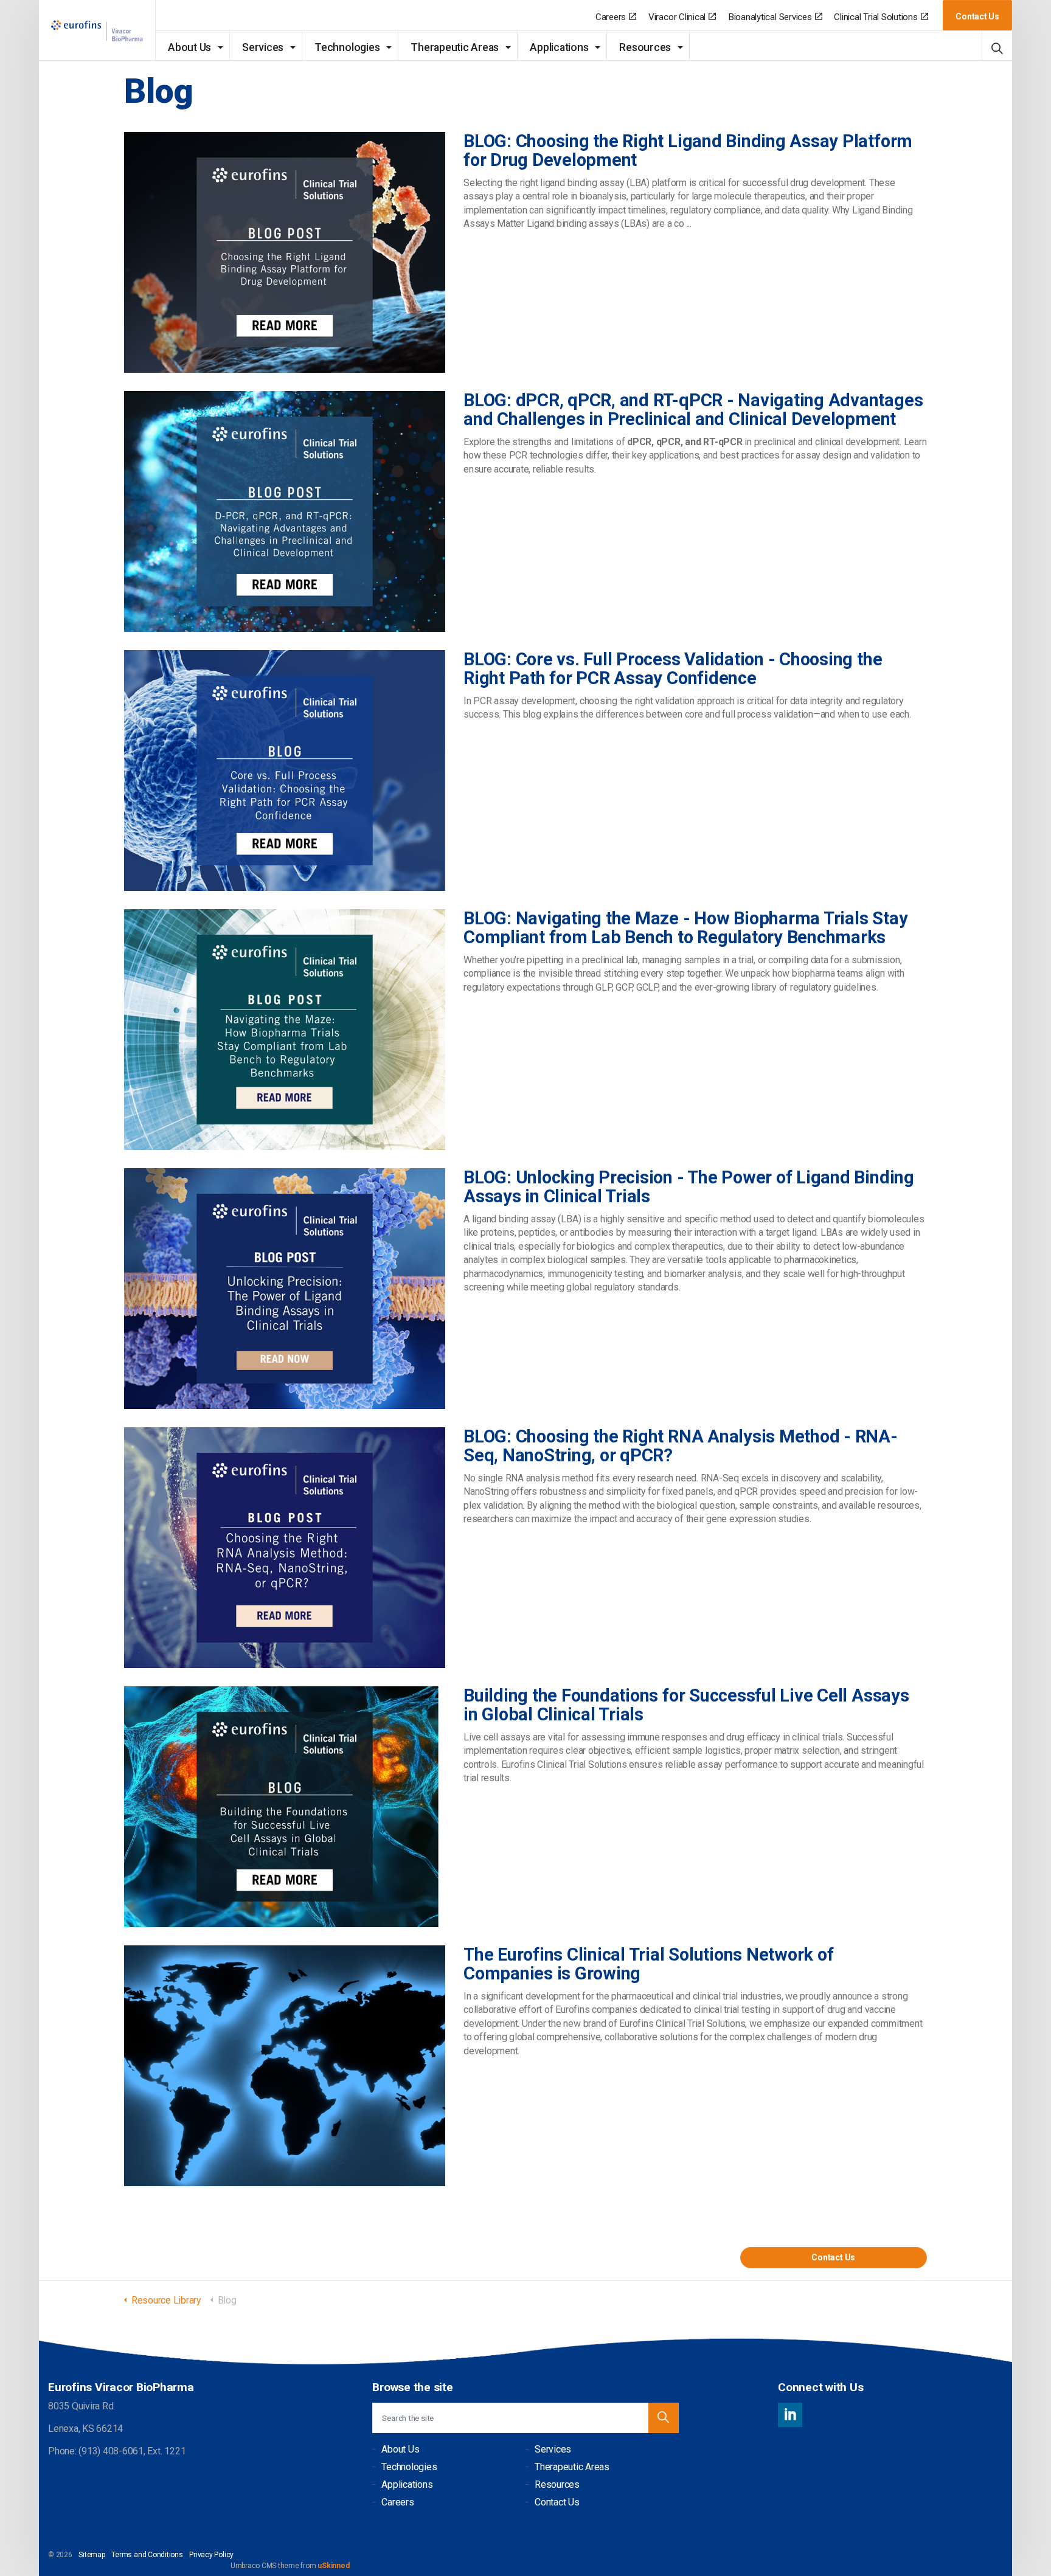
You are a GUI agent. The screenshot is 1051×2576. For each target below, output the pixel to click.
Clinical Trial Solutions (876, 17)
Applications (559, 47)
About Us (189, 47)
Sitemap (92, 2555)
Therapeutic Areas (455, 47)
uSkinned (333, 2566)
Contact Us (977, 16)
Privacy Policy (211, 2555)
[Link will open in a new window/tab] (790, 2415)
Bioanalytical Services (770, 17)
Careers (611, 17)
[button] (664, 2418)
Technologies (347, 47)
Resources (645, 47)
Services (263, 47)
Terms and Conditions (147, 2555)
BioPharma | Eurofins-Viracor (97, 31)
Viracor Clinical (677, 17)
